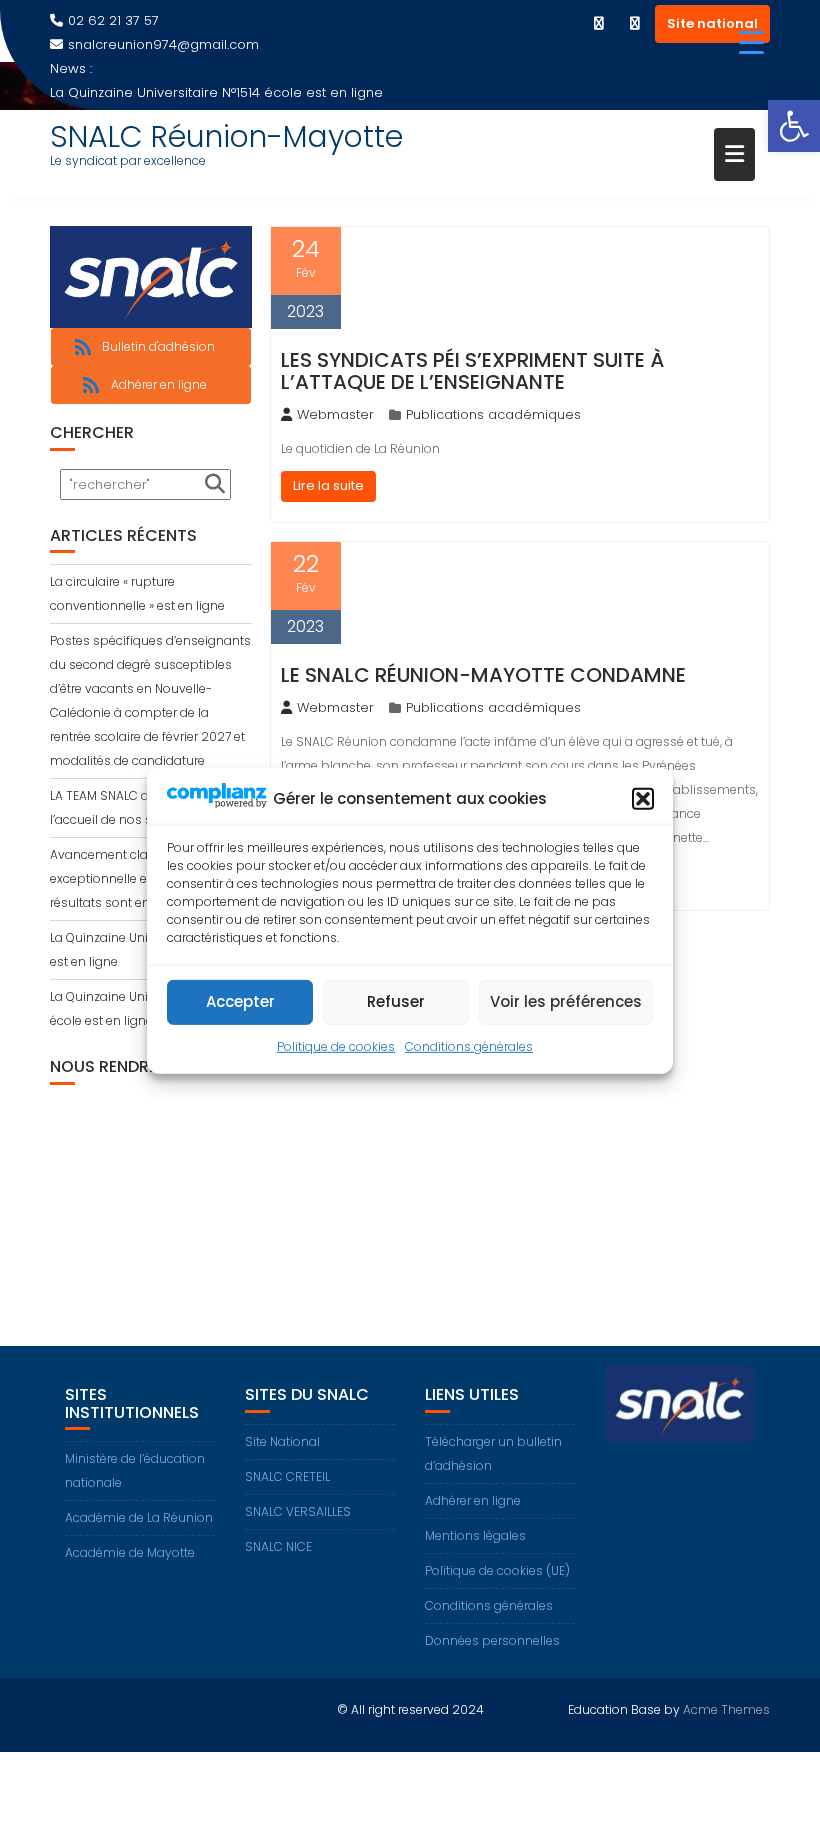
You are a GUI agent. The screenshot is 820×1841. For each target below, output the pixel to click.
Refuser (396, 1001)
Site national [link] (712, 23)
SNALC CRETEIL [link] (287, 1476)
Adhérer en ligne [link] (473, 1500)
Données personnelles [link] (492, 1640)
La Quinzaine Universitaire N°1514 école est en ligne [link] (216, 92)
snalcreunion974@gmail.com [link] (163, 44)
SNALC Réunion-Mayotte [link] (226, 136)
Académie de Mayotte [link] (130, 1552)
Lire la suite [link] (328, 485)
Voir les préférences (566, 1001)
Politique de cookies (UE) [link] (497, 1570)
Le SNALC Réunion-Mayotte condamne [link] (483, 675)
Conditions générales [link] (469, 1046)
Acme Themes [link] (726, 1709)
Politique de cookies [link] (336, 1046)
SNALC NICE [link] (278, 1546)
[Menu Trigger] (751, 42)
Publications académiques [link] (493, 414)
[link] (794, 126)
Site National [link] (282, 1441)
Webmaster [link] (335, 414)
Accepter (240, 1001)
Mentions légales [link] (475, 1535)
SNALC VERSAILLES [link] (298, 1511)
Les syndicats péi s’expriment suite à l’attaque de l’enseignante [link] (472, 371)
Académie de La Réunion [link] (139, 1517)
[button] (643, 799)
